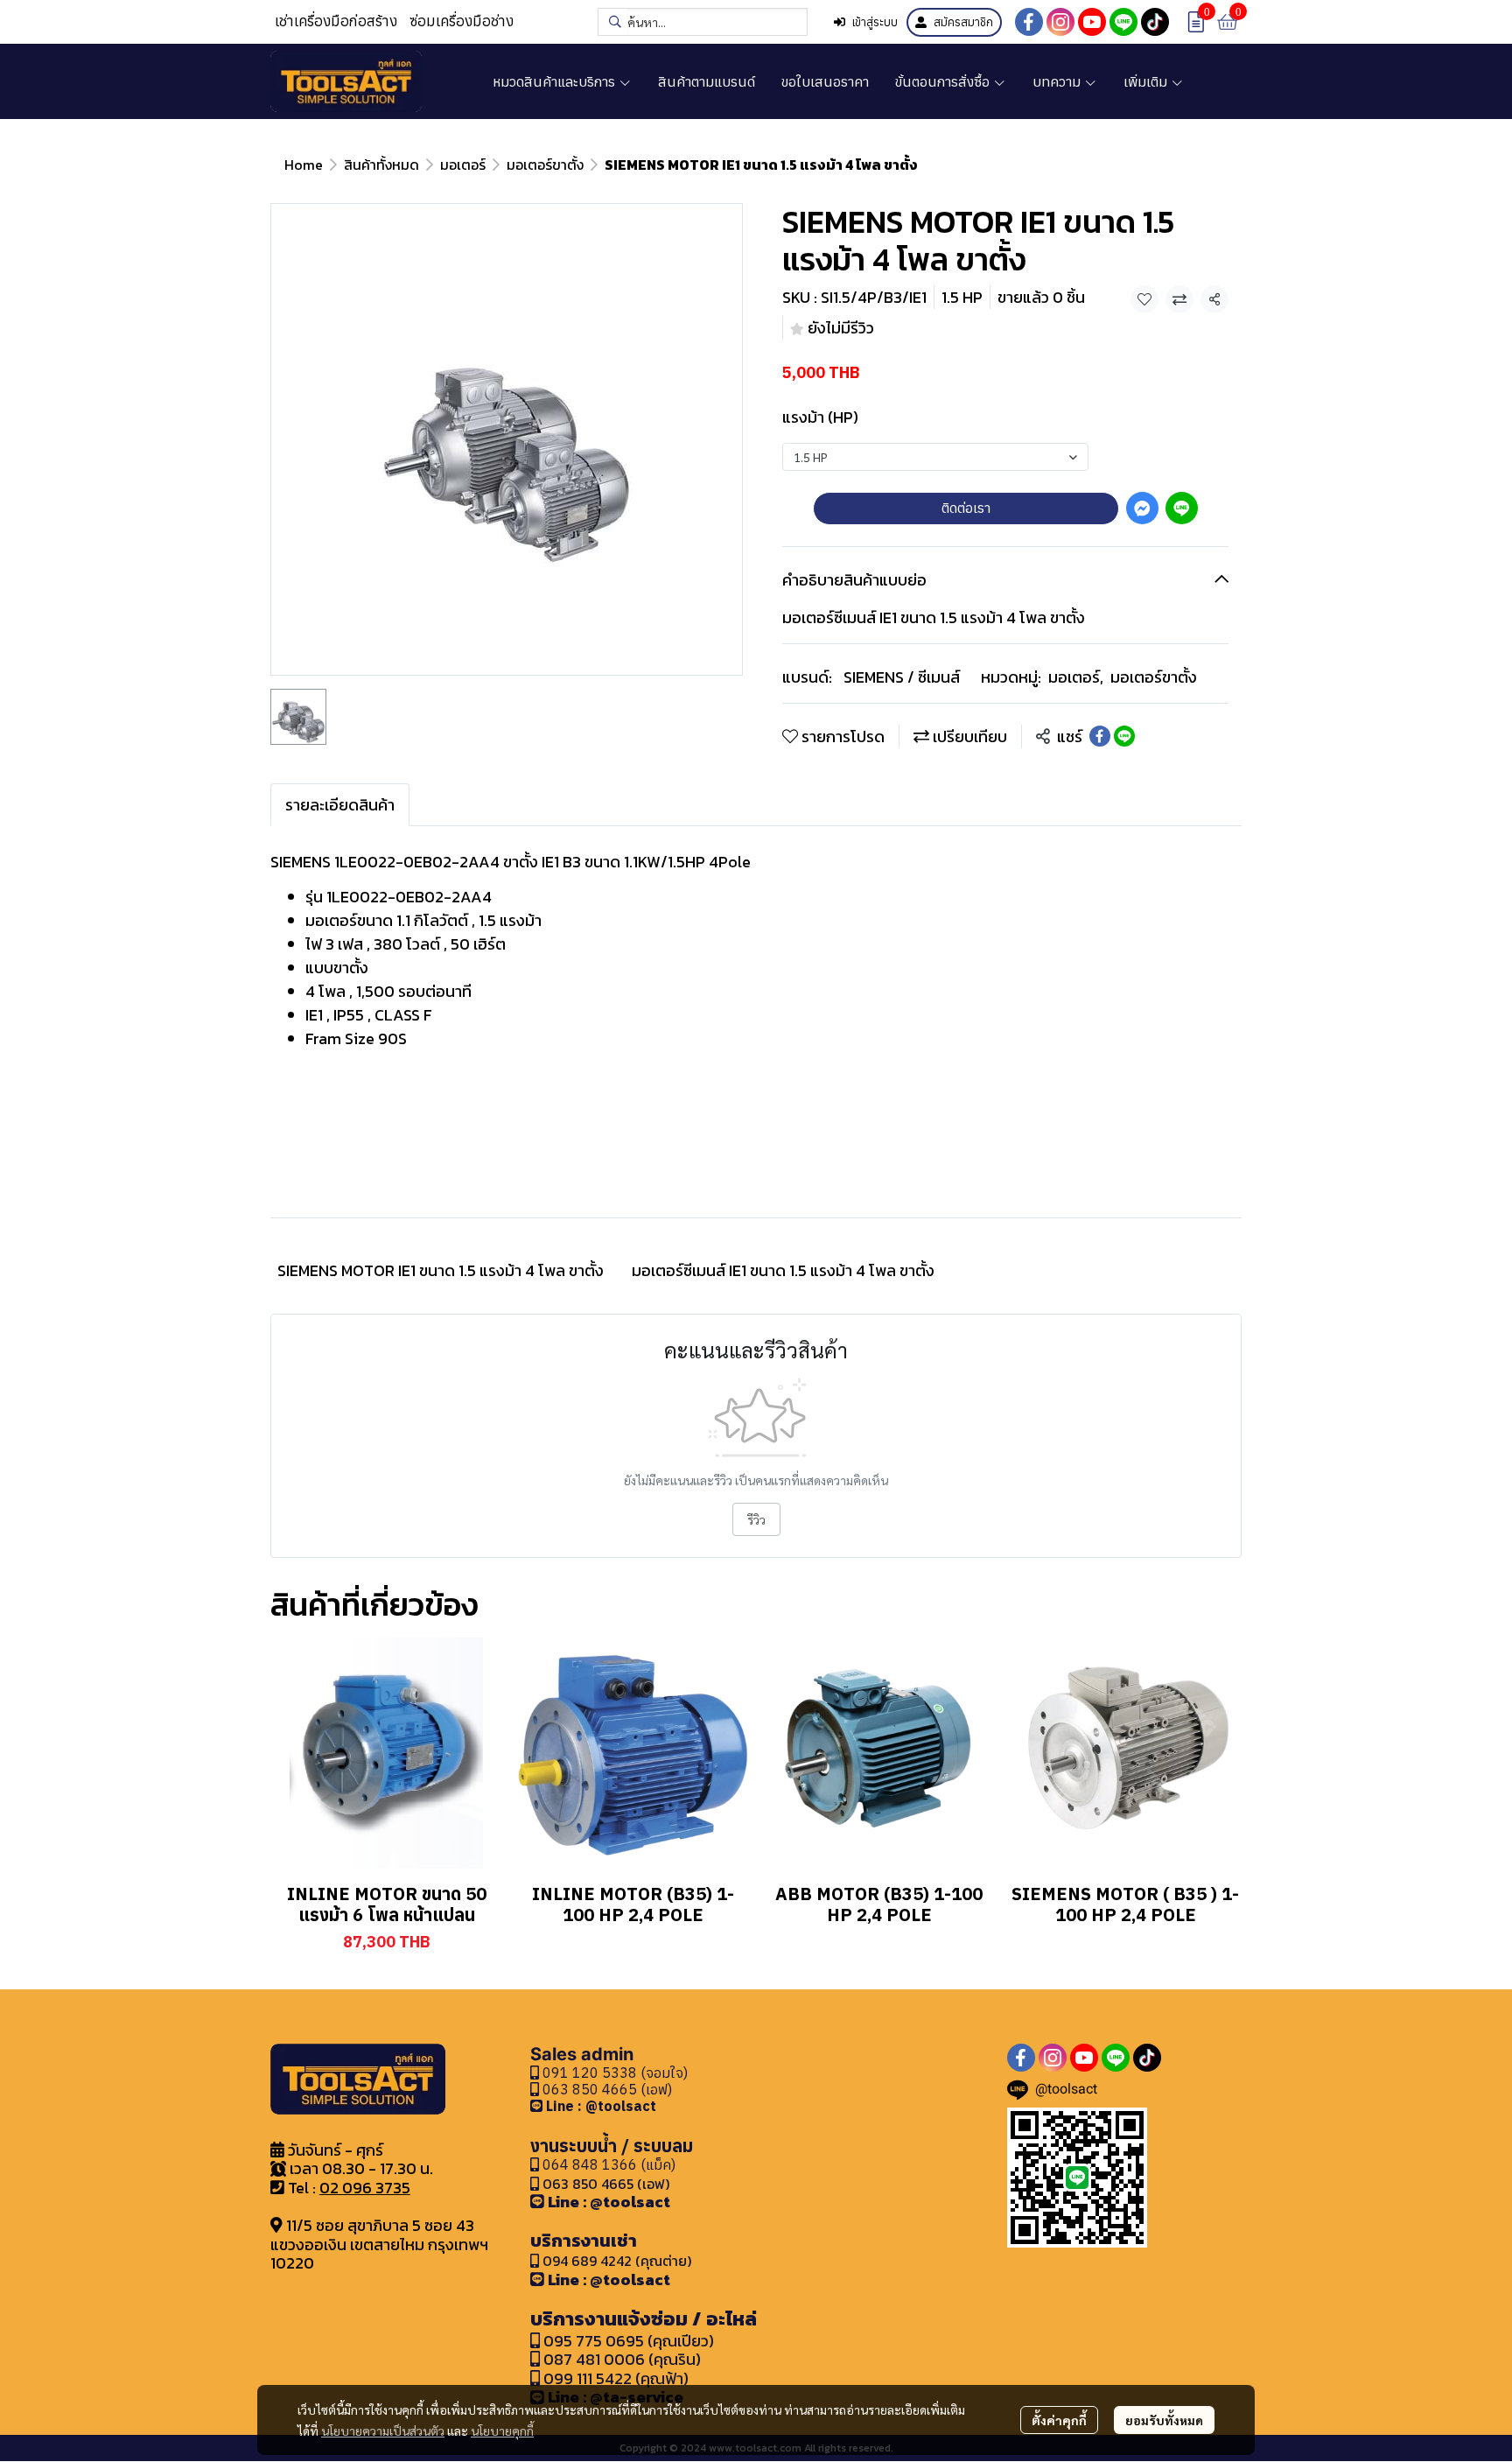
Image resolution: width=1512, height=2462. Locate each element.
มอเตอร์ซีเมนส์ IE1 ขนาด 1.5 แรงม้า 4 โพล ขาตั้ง (783, 1270)
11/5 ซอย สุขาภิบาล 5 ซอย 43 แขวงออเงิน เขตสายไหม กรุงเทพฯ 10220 (379, 2244)
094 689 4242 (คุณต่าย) (617, 2261)
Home (304, 165)
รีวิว (756, 1519)
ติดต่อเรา (966, 508)
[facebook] (1029, 22)
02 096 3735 (365, 2188)
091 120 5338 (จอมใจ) (613, 2073)
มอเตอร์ (463, 165)
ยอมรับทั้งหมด (1164, 2420)
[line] (1123, 22)
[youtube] (1092, 22)
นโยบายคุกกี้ (502, 2430)
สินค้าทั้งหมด (381, 165)
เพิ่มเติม (1147, 81)
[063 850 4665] (538, 2106)
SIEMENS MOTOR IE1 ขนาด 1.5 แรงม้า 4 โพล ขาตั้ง (441, 1270)
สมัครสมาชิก (963, 22)
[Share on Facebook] (1100, 736)
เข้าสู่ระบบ (875, 22)
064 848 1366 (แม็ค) (609, 2164)
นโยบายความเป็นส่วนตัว (383, 2430)
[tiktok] (1155, 22)
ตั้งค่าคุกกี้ (1059, 2420)
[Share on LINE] (1124, 736)
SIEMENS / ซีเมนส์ (902, 677)
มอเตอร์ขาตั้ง (545, 165)
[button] (703, 22)
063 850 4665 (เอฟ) (605, 2089)
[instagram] (1060, 22)
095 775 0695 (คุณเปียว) (629, 2341)
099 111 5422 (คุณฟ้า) (614, 2378)
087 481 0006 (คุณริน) (622, 2359)
